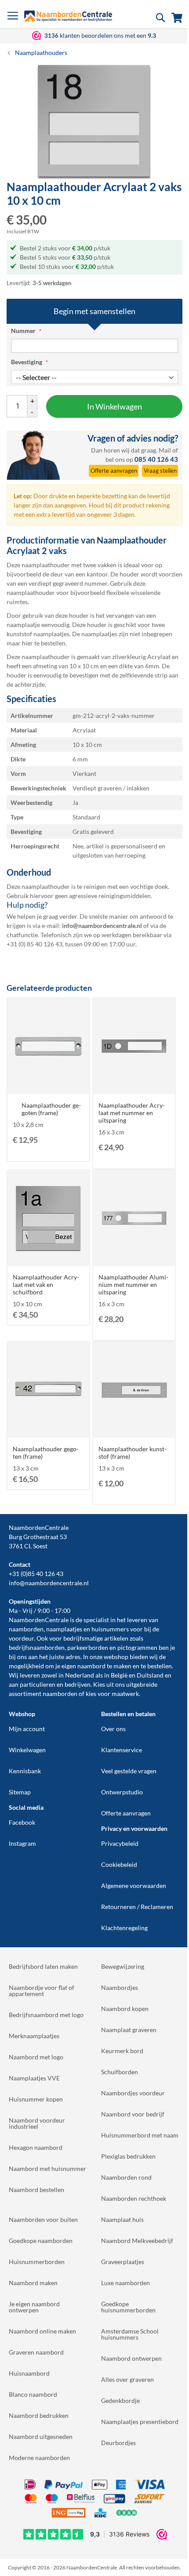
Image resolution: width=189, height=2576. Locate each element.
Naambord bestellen (36, 2190)
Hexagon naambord (36, 2147)
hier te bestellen (44, 643)
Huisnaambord (29, 2373)
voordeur (21, 1638)
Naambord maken (33, 2283)
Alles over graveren (127, 2379)
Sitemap (20, 1792)
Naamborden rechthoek (134, 2198)
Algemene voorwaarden (134, 1886)
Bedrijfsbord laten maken (43, 1966)
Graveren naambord (36, 2352)
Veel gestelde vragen (129, 1771)
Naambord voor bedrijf (133, 2114)
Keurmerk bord (122, 2051)
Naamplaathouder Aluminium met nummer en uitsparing (133, 1284)
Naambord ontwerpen (131, 2358)
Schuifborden (120, 2072)
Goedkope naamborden (41, 2241)
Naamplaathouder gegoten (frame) (51, 1109)
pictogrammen (137, 1647)
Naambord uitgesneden (41, 2437)
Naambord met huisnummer (47, 2168)
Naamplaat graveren (129, 2030)
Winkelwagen (27, 1750)
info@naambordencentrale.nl (49, 1583)
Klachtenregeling (124, 1928)
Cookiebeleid (119, 1864)
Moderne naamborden (39, 2458)
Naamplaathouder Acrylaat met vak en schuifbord (46, 1284)
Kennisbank (25, 1771)
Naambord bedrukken (39, 2415)
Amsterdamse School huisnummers (130, 2334)
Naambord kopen (125, 2009)
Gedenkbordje (120, 2400)
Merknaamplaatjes (34, 2036)
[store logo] (68, 16)
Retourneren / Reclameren (137, 1907)
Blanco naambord (33, 2394)
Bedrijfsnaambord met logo (46, 2015)
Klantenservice (122, 1750)
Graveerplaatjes (123, 2262)
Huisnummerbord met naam (140, 2135)
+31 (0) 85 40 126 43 (35, 944)
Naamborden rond (126, 2177)
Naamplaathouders (41, 53)
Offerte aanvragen (126, 1813)
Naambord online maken (42, 2331)
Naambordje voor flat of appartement (42, 1991)
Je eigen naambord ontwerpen (34, 2307)
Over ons (113, 1729)
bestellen (160, 1666)
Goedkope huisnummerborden (128, 2307)
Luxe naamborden (125, 2283)
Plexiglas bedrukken (128, 2156)
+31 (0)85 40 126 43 (36, 1574)
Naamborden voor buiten (43, 2219)
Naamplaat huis (122, 2219)
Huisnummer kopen (36, 2099)
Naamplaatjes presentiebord (140, 2422)
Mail (165, 450)
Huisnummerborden (37, 2262)
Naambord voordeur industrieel (37, 2123)
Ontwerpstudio (122, 1792)
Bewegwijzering (123, 1966)
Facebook (22, 1822)
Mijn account (27, 1729)
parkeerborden (88, 1647)
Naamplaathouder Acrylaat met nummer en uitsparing (132, 1113)
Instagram (22, 1843)
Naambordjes (120, 1987)
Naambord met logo (36, 2057)
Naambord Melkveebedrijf (137, 2241)
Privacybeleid (120, 1843)
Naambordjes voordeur (133, 2093)
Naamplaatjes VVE (34, 2078)
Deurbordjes (118, 2443)
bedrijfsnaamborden (37, 1647)
